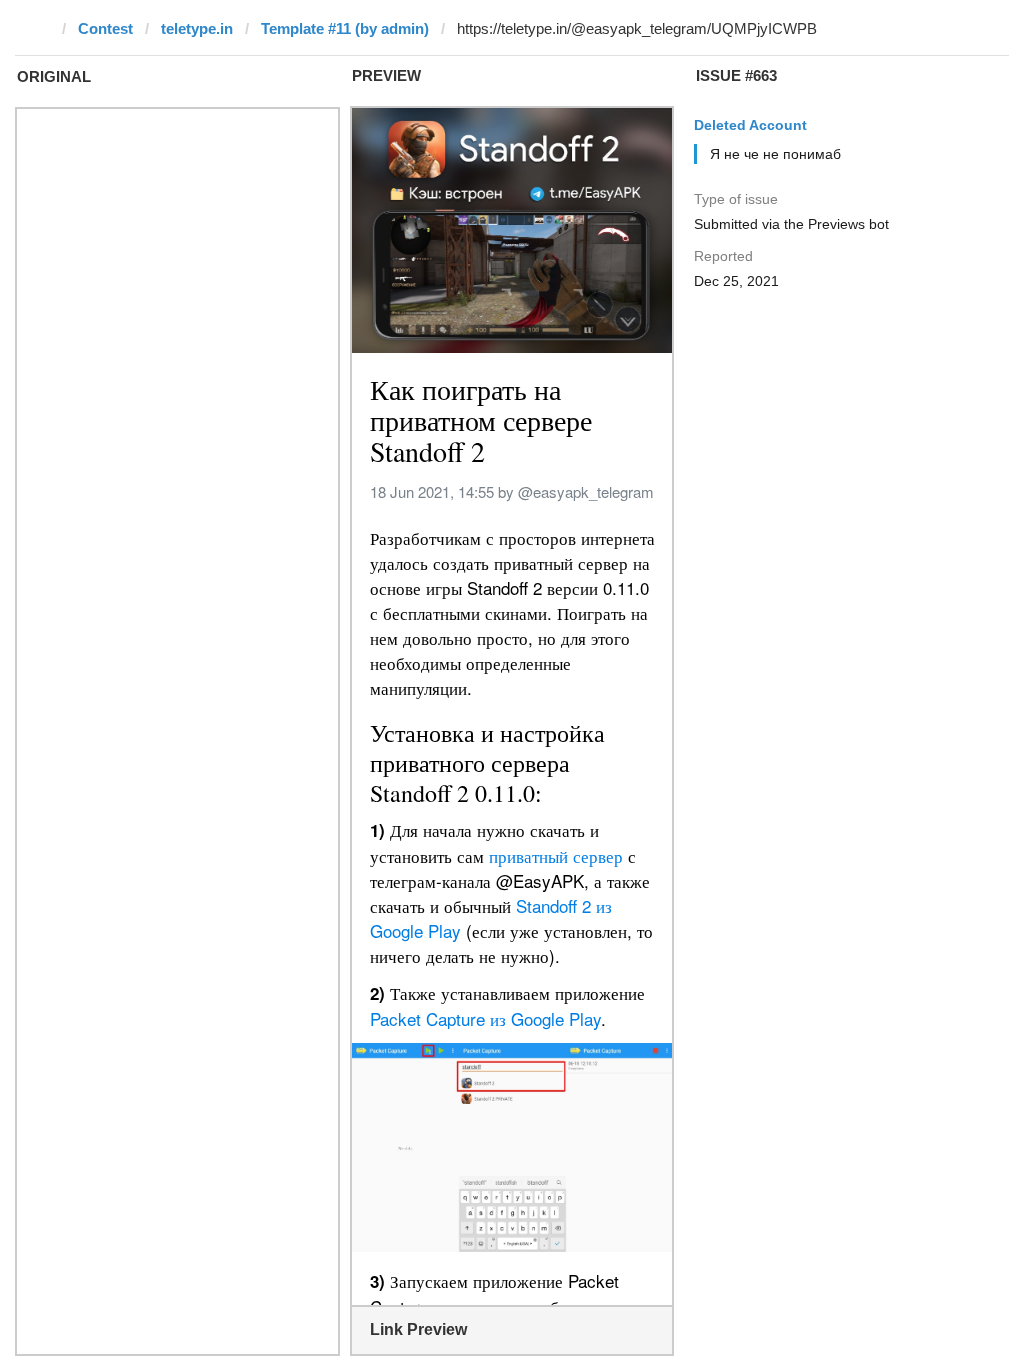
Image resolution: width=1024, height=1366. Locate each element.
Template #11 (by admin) (345, 28)
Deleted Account (750, 125)
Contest (105, 28)
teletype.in (197, 28)
